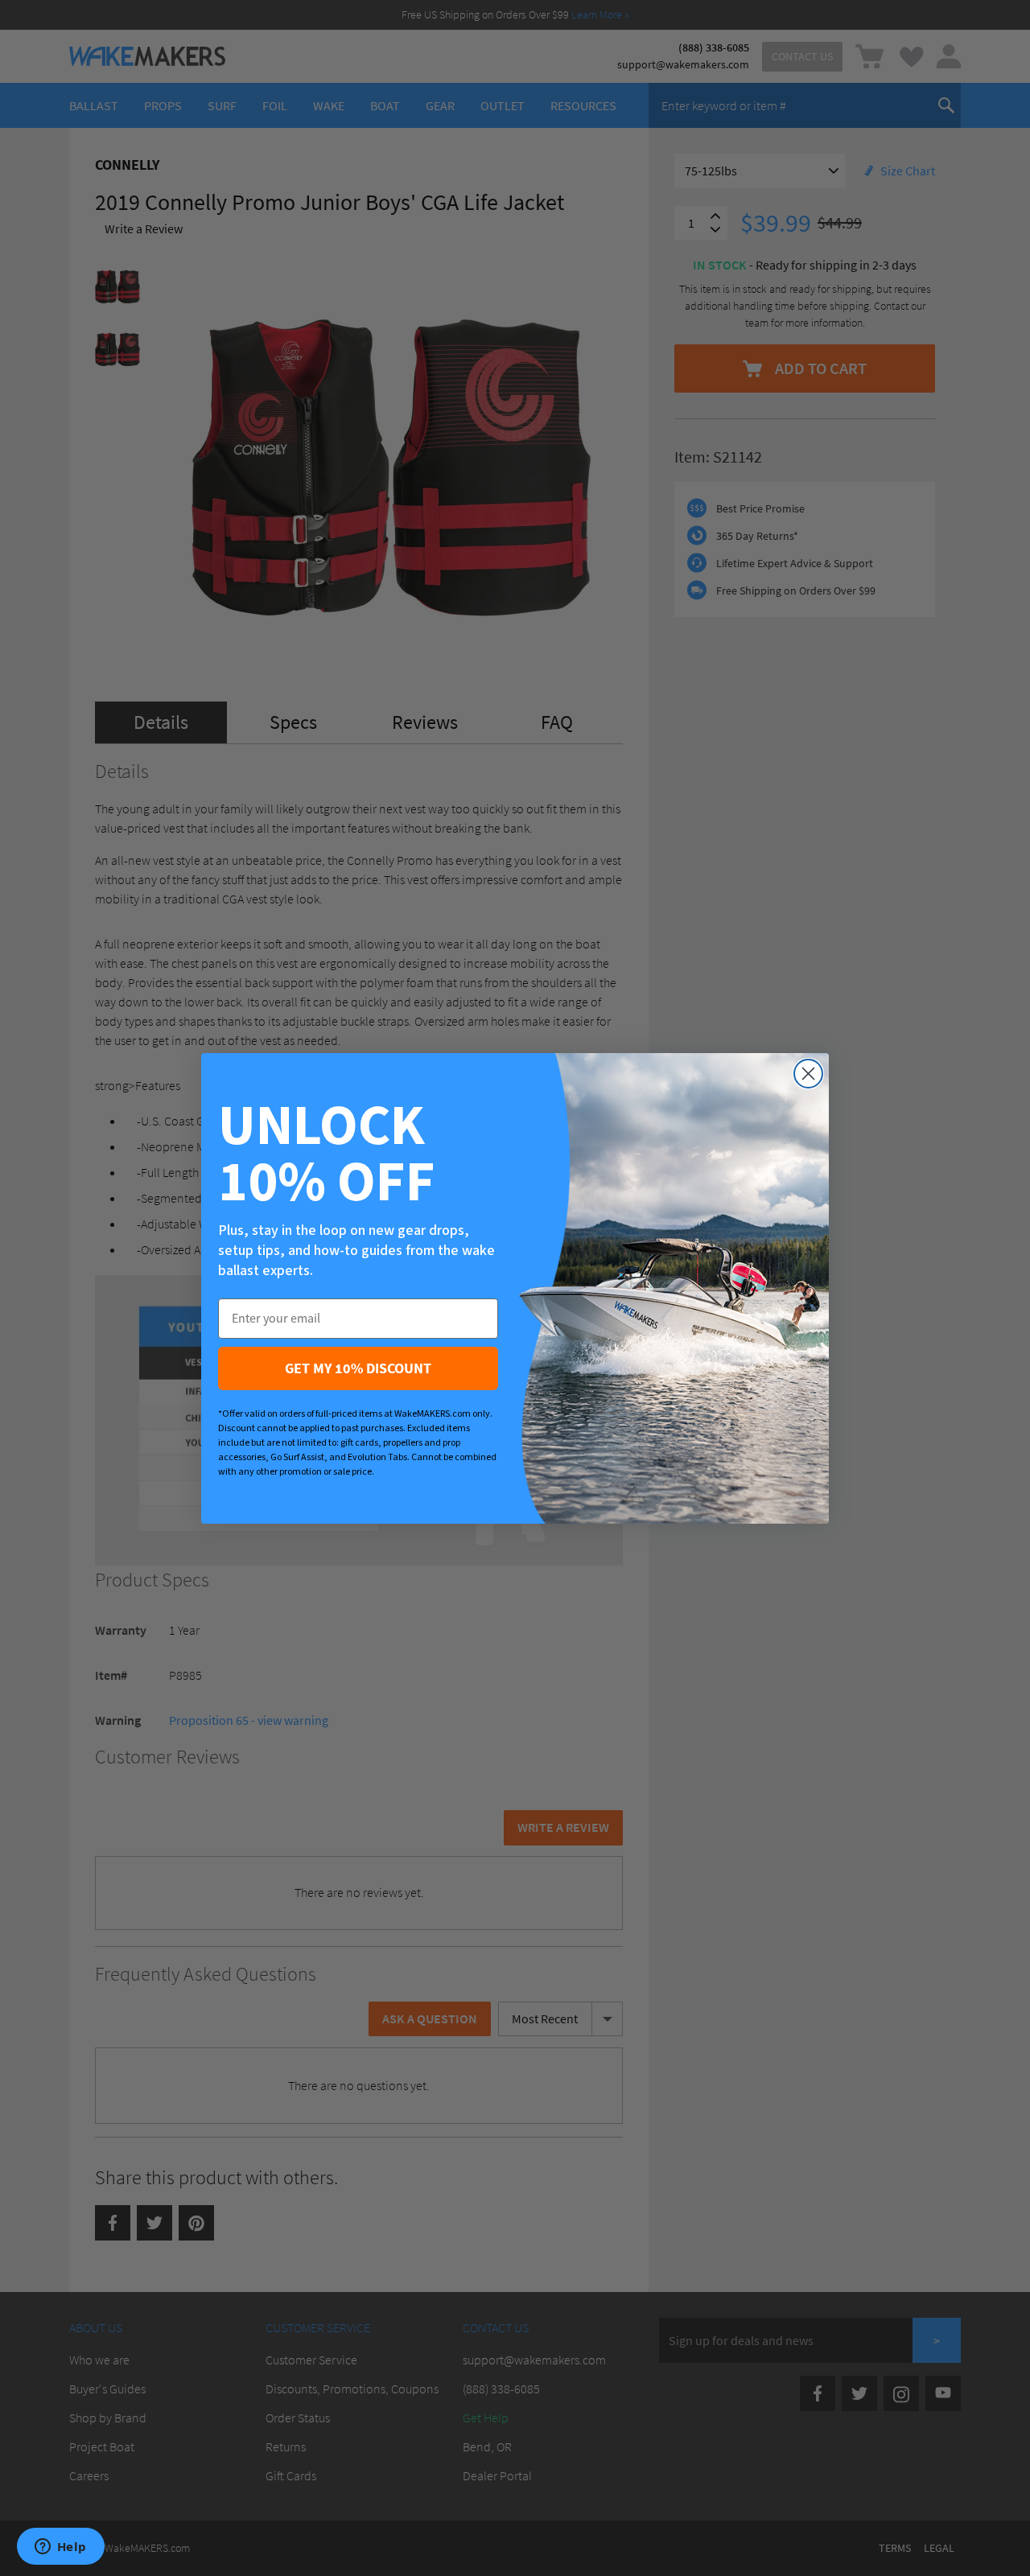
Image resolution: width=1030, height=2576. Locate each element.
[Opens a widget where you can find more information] (60, 2548)
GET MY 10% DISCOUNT (358, 1368)
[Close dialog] (808, 1074)
